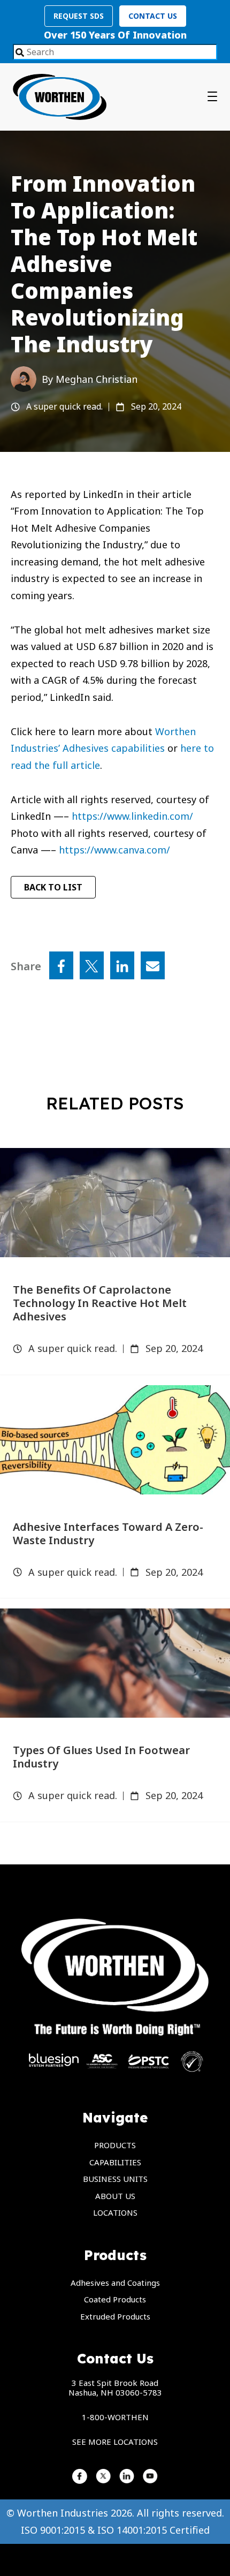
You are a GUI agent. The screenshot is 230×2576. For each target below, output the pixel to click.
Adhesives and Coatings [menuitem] (115, 2283)
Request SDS (79, 16)
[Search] (20, 53)
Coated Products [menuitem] (115, 2299)
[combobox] (115, 52)
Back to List (53, 887)
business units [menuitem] (115, 2179)
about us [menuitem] (115, 2196)
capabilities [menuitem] (115, 2162)
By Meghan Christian (90, 379)
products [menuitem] (115, 2145)
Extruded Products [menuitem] (115, 2316)
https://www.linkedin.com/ (132, 816)
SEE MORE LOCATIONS (115, 2442)
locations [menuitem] (115, 2212)
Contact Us (153, 16)
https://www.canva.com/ (114, 850)
